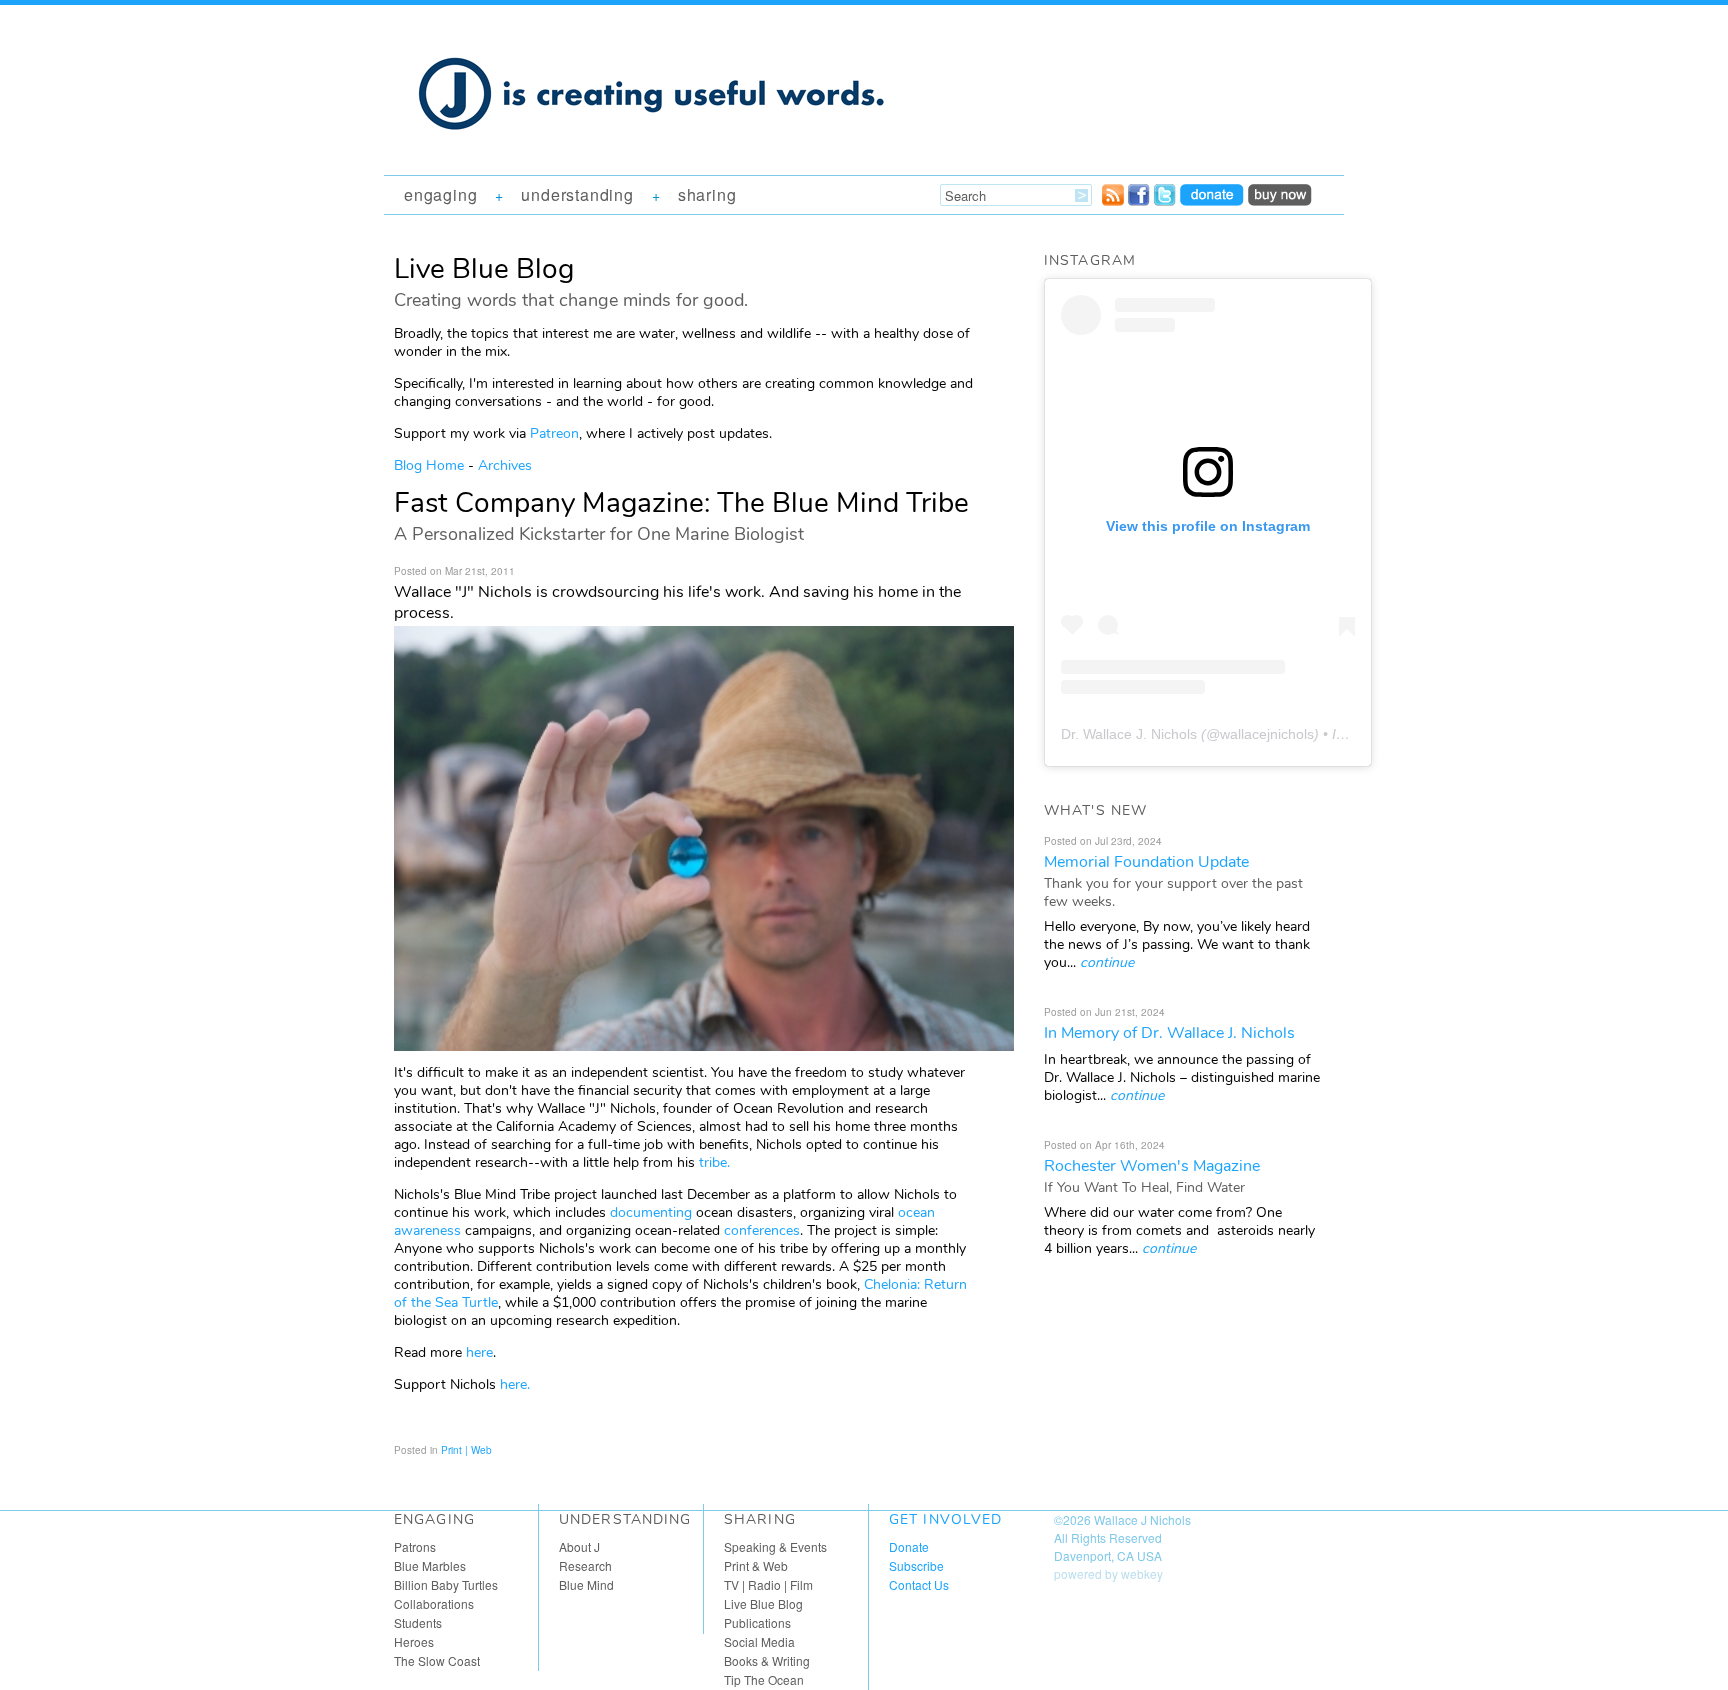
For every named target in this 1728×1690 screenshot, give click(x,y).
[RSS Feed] (1113, 200)
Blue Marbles (430, 1565)
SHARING (707, 194)
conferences (762, 1230)
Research (585, 1565)
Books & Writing (767, 1660)
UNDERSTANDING (577, 194)
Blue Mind (586, 1584)
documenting (651, 1212)
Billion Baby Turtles (446, 1584)
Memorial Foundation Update (1146, 862)
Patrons (415, 1546)
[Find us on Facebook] (1139, 200)
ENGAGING (440, 194)
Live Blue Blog (763, 1603)
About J (579, 1546)
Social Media (759, 1641)
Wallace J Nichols (1142, 1519)
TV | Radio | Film (768, 1584)
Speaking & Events (775, 1546)
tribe (713, 1162)
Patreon (554, 433)
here (479, 1352)
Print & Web (756, 1565)
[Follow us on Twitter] (1165, 200)
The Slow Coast (437, 1660)
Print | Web (466, 1450)
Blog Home (429, 465)
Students (418, 1622)
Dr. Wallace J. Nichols (1129, 734)
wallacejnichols (1267, 734)
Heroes (414, 1641)
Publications (757, 1622)
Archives (505, 465)
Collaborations (434, 1603)
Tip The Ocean (764, 1679)
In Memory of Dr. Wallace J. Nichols (1169, 1033)
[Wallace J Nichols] (654, 152)
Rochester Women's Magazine (1152, 1166)
